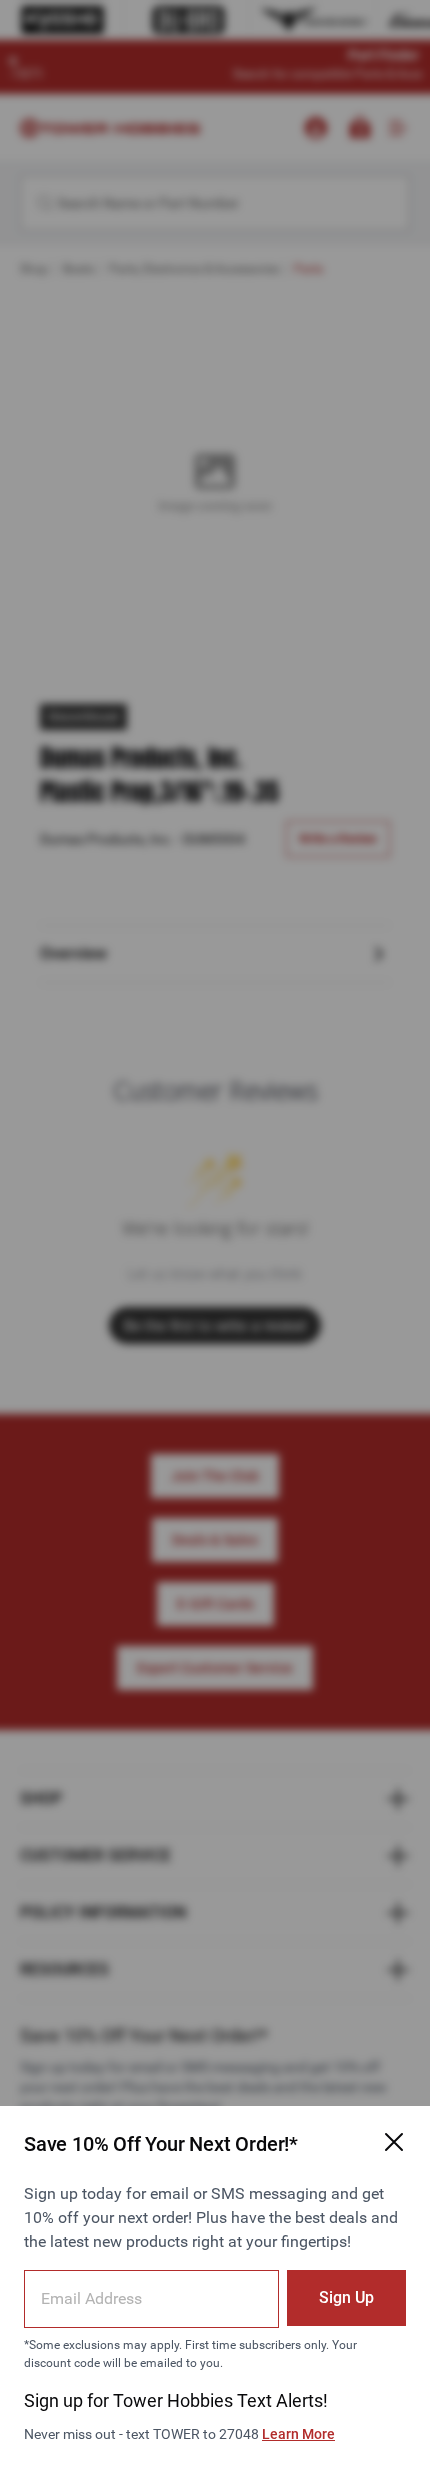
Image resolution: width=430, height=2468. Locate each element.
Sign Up (346, 2297)
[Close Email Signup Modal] (394, 2142)
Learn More (298, 2434)
